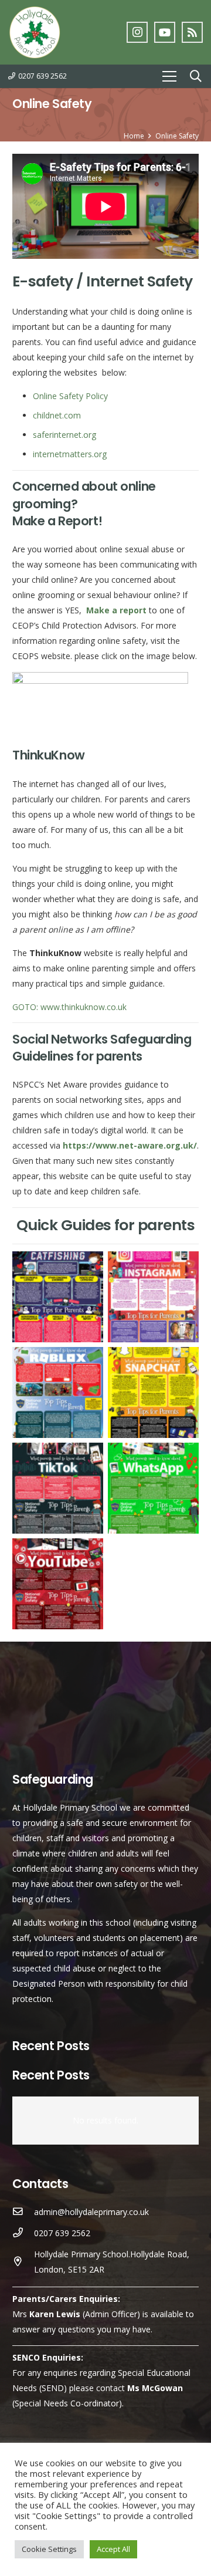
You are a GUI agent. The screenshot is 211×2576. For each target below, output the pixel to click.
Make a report (115, 610)
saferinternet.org (64, 435)
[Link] (35, 32)
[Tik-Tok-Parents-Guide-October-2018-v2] (58, 1488)
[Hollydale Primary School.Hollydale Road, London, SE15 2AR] (23, 2262)
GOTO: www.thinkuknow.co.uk (69, 1007)
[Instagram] (137, 32)
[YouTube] (165, 32)
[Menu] (169, 76)
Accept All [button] (113, 2549)
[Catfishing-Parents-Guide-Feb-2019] (58, 1297)
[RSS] (192, 32)
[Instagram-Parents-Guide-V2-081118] (153, 1297)
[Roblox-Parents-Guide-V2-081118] (58, 1392)
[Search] (196, 76)
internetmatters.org (70, 454)
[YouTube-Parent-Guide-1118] (58, 1584)
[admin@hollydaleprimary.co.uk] (23, 2212)
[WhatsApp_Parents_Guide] (153, 1488)
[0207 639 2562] (23, 2233)
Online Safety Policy (70, 396)
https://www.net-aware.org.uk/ (130, 1145)
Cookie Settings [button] (49, 2549)
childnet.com (57, 415)
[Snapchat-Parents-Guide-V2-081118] (153, 1392)
